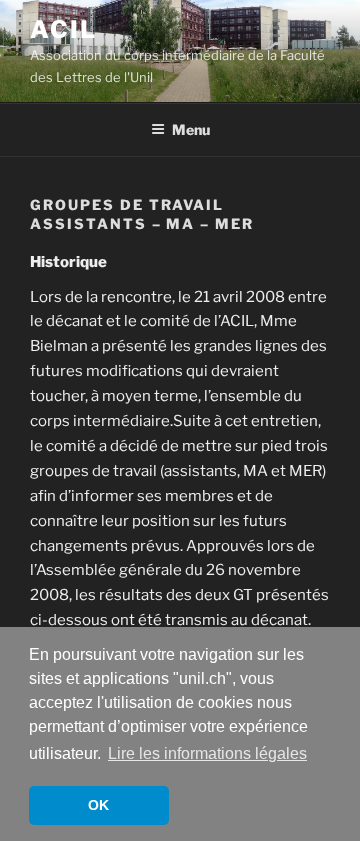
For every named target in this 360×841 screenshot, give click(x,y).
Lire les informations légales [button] (207, 753)
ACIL (63, 29)
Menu (191, 129)
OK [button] (98, 805)
